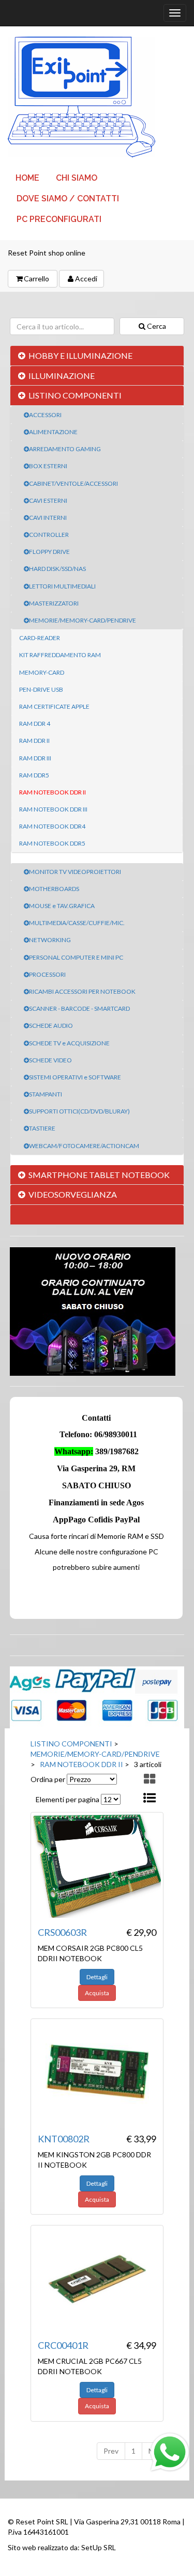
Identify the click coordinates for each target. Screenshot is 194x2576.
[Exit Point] (97, 97)
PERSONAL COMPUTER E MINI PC (76, 957)
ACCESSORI (45, 415)
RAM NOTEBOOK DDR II (53, 792)
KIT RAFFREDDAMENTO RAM (60, 655)
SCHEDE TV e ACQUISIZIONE (69, 1043)
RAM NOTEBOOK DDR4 (52, 826)
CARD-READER (40, 638)
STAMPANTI (46, 1094)
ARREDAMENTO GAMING (65, 449)
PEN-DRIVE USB (41, 689)
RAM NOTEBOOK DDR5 (52, 843)
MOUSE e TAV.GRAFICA (62, 906)
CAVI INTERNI (48, 518)
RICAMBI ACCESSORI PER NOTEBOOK (82, 991)
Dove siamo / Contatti (68, 198)
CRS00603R (62, 1932)
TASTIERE (42, 1128)
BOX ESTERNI (48, 466)
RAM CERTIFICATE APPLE (54, 706)
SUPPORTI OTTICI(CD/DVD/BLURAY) (79, 1111)
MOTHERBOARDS (54, 889)
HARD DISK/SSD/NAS (57, 569)
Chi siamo (77, 178)
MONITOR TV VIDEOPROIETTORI (75, 872)
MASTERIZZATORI (54, 603)
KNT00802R (64, 2139)
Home (27, 178)
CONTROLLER (49, 535)
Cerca (156, 326)
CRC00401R (63, 2345)
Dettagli (97, 1977)
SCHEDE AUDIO (51, 1025)
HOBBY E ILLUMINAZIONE (80, 355)
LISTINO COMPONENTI (75, 395)
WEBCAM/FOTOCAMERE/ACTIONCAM (84, 1146)
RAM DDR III (35, 758)
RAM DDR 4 (35, 723)
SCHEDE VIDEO (50, 1060)
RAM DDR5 (34, 775)
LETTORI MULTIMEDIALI (62, 586)
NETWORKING (50, 940)
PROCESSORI (47, 974)
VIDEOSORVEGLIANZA (73, 1194)
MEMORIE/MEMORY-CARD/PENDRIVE (83, 620)
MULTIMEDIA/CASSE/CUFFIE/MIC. (77, 923)
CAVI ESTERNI (48, 500)
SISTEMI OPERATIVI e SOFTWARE (75, 1077)
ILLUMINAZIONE (62, 376)
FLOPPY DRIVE (49, 552)
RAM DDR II (34, 741)
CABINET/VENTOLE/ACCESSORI (73, 483)
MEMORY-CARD (42, 672)
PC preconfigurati (59, 219)
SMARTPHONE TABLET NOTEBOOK (99, 1175)
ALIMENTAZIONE (53, 432)
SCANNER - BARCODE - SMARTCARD (79, 1008)
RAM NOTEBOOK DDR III (53, 809)
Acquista (97, 1993)
